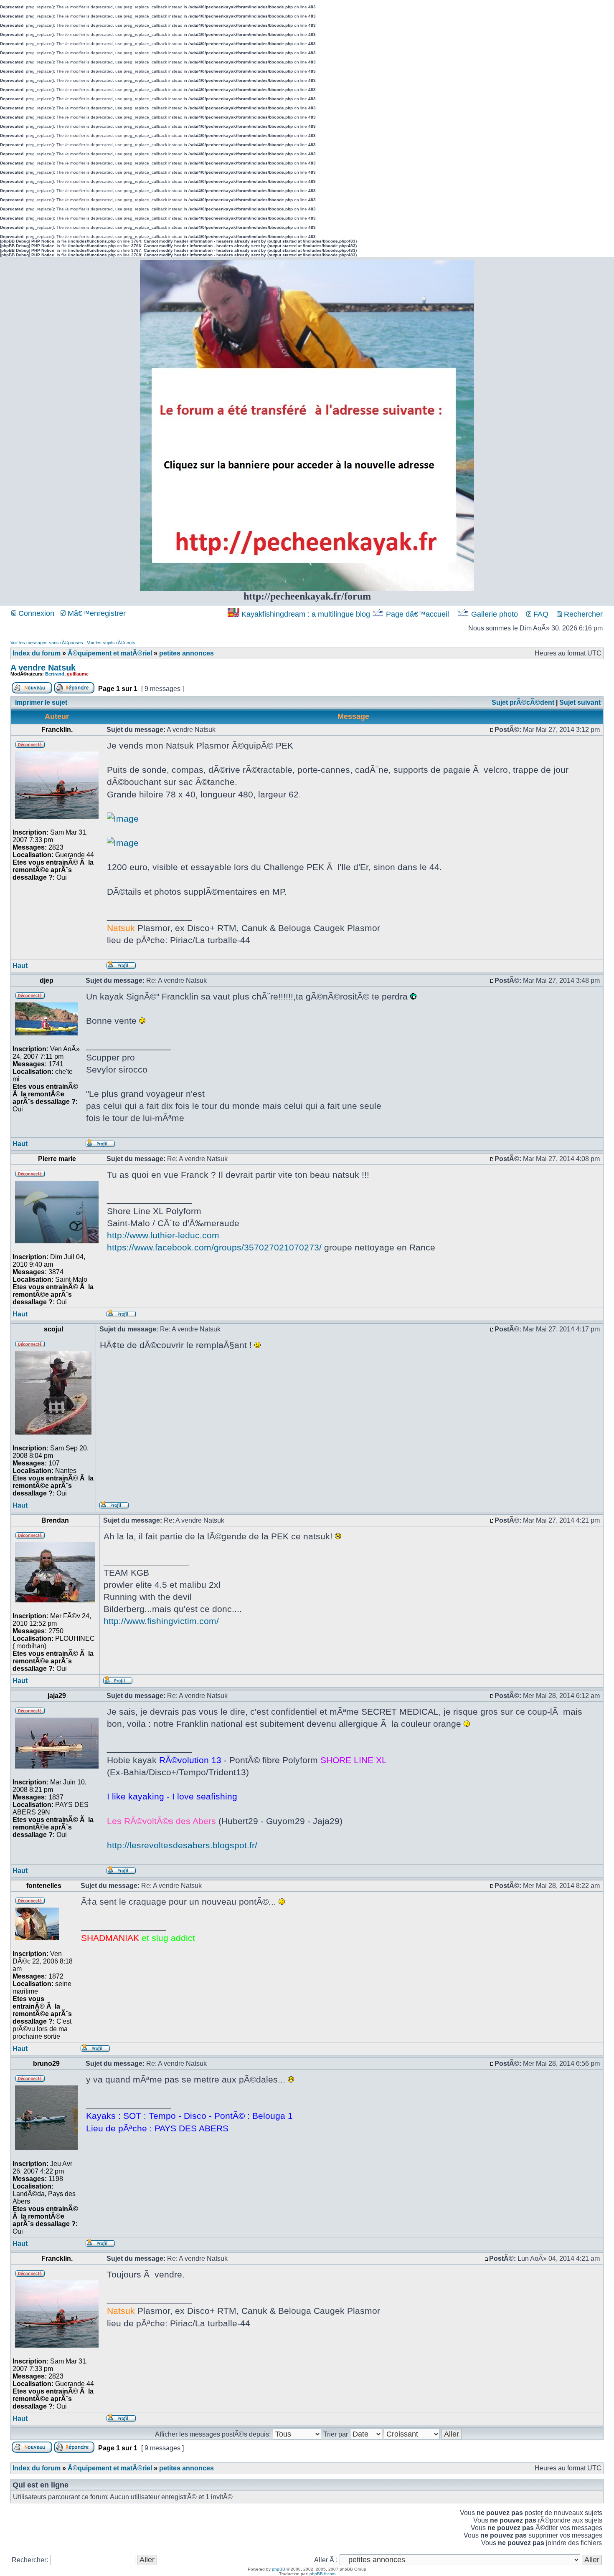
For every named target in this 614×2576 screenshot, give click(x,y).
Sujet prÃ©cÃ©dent (523, 702)
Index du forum (37, 653)
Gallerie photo (495, 614)
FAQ (540, 614)
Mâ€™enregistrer (96, 613)
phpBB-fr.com (322, 2574)
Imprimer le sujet (41, 702)
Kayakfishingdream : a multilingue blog (306, 614)
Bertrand (55, 674)
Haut (20, 965)
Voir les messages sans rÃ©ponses (47, 643)
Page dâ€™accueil (417, 614)
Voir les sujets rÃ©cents (111, 643)
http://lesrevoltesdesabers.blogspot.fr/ (182, 1845)
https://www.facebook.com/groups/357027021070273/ (214, 1247)
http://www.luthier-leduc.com (163, 1235)
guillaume (78, 674)
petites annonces (186, 653)
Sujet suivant (580, 702)
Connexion (35, 613)
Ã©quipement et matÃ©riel (110, 653)
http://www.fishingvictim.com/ (161, 1621)
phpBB (279, 2569)
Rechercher (582, 614)
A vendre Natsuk (43, 668)
